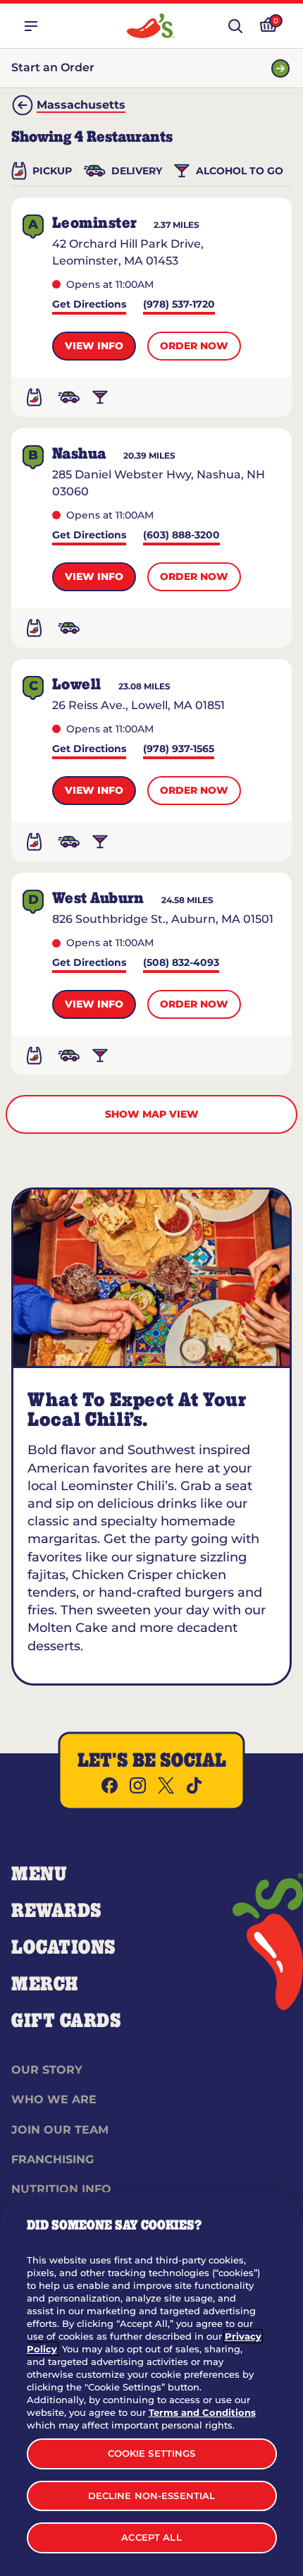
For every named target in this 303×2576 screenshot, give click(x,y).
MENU (39, 1875)
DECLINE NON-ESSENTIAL (152, 2496)
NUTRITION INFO (61, 2189)
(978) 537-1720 (179, 305)
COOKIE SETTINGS (152, 2453)
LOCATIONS (64, 1948)
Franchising (52, 2159)
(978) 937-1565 (179, 750)
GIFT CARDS (67, 2021)
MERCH (45, 1985)
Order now (194, 346)
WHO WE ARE (54, 2099)
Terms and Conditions (202, 2412)
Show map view (152, 1114)
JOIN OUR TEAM (60, 2130)
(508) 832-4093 (181, 963)
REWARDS (57, 1911)
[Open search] (235, 26)
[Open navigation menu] (31, 26)
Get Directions (89, 305)
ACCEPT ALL (151, 2537)
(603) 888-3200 (181, 536)
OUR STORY (47, 2070)
